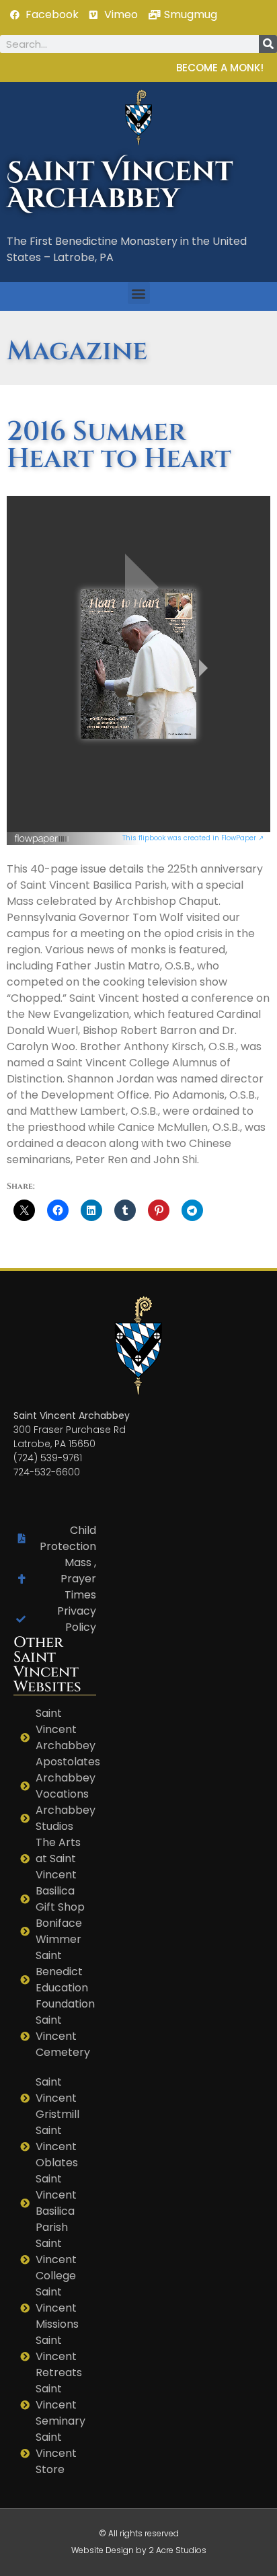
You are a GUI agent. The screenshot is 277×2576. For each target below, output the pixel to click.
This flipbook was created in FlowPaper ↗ (193, 838)
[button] (139, 293)
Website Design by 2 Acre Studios (139, 2550)
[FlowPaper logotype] (42, 841)
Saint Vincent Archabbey (120, 186)
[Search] (268, 44)
